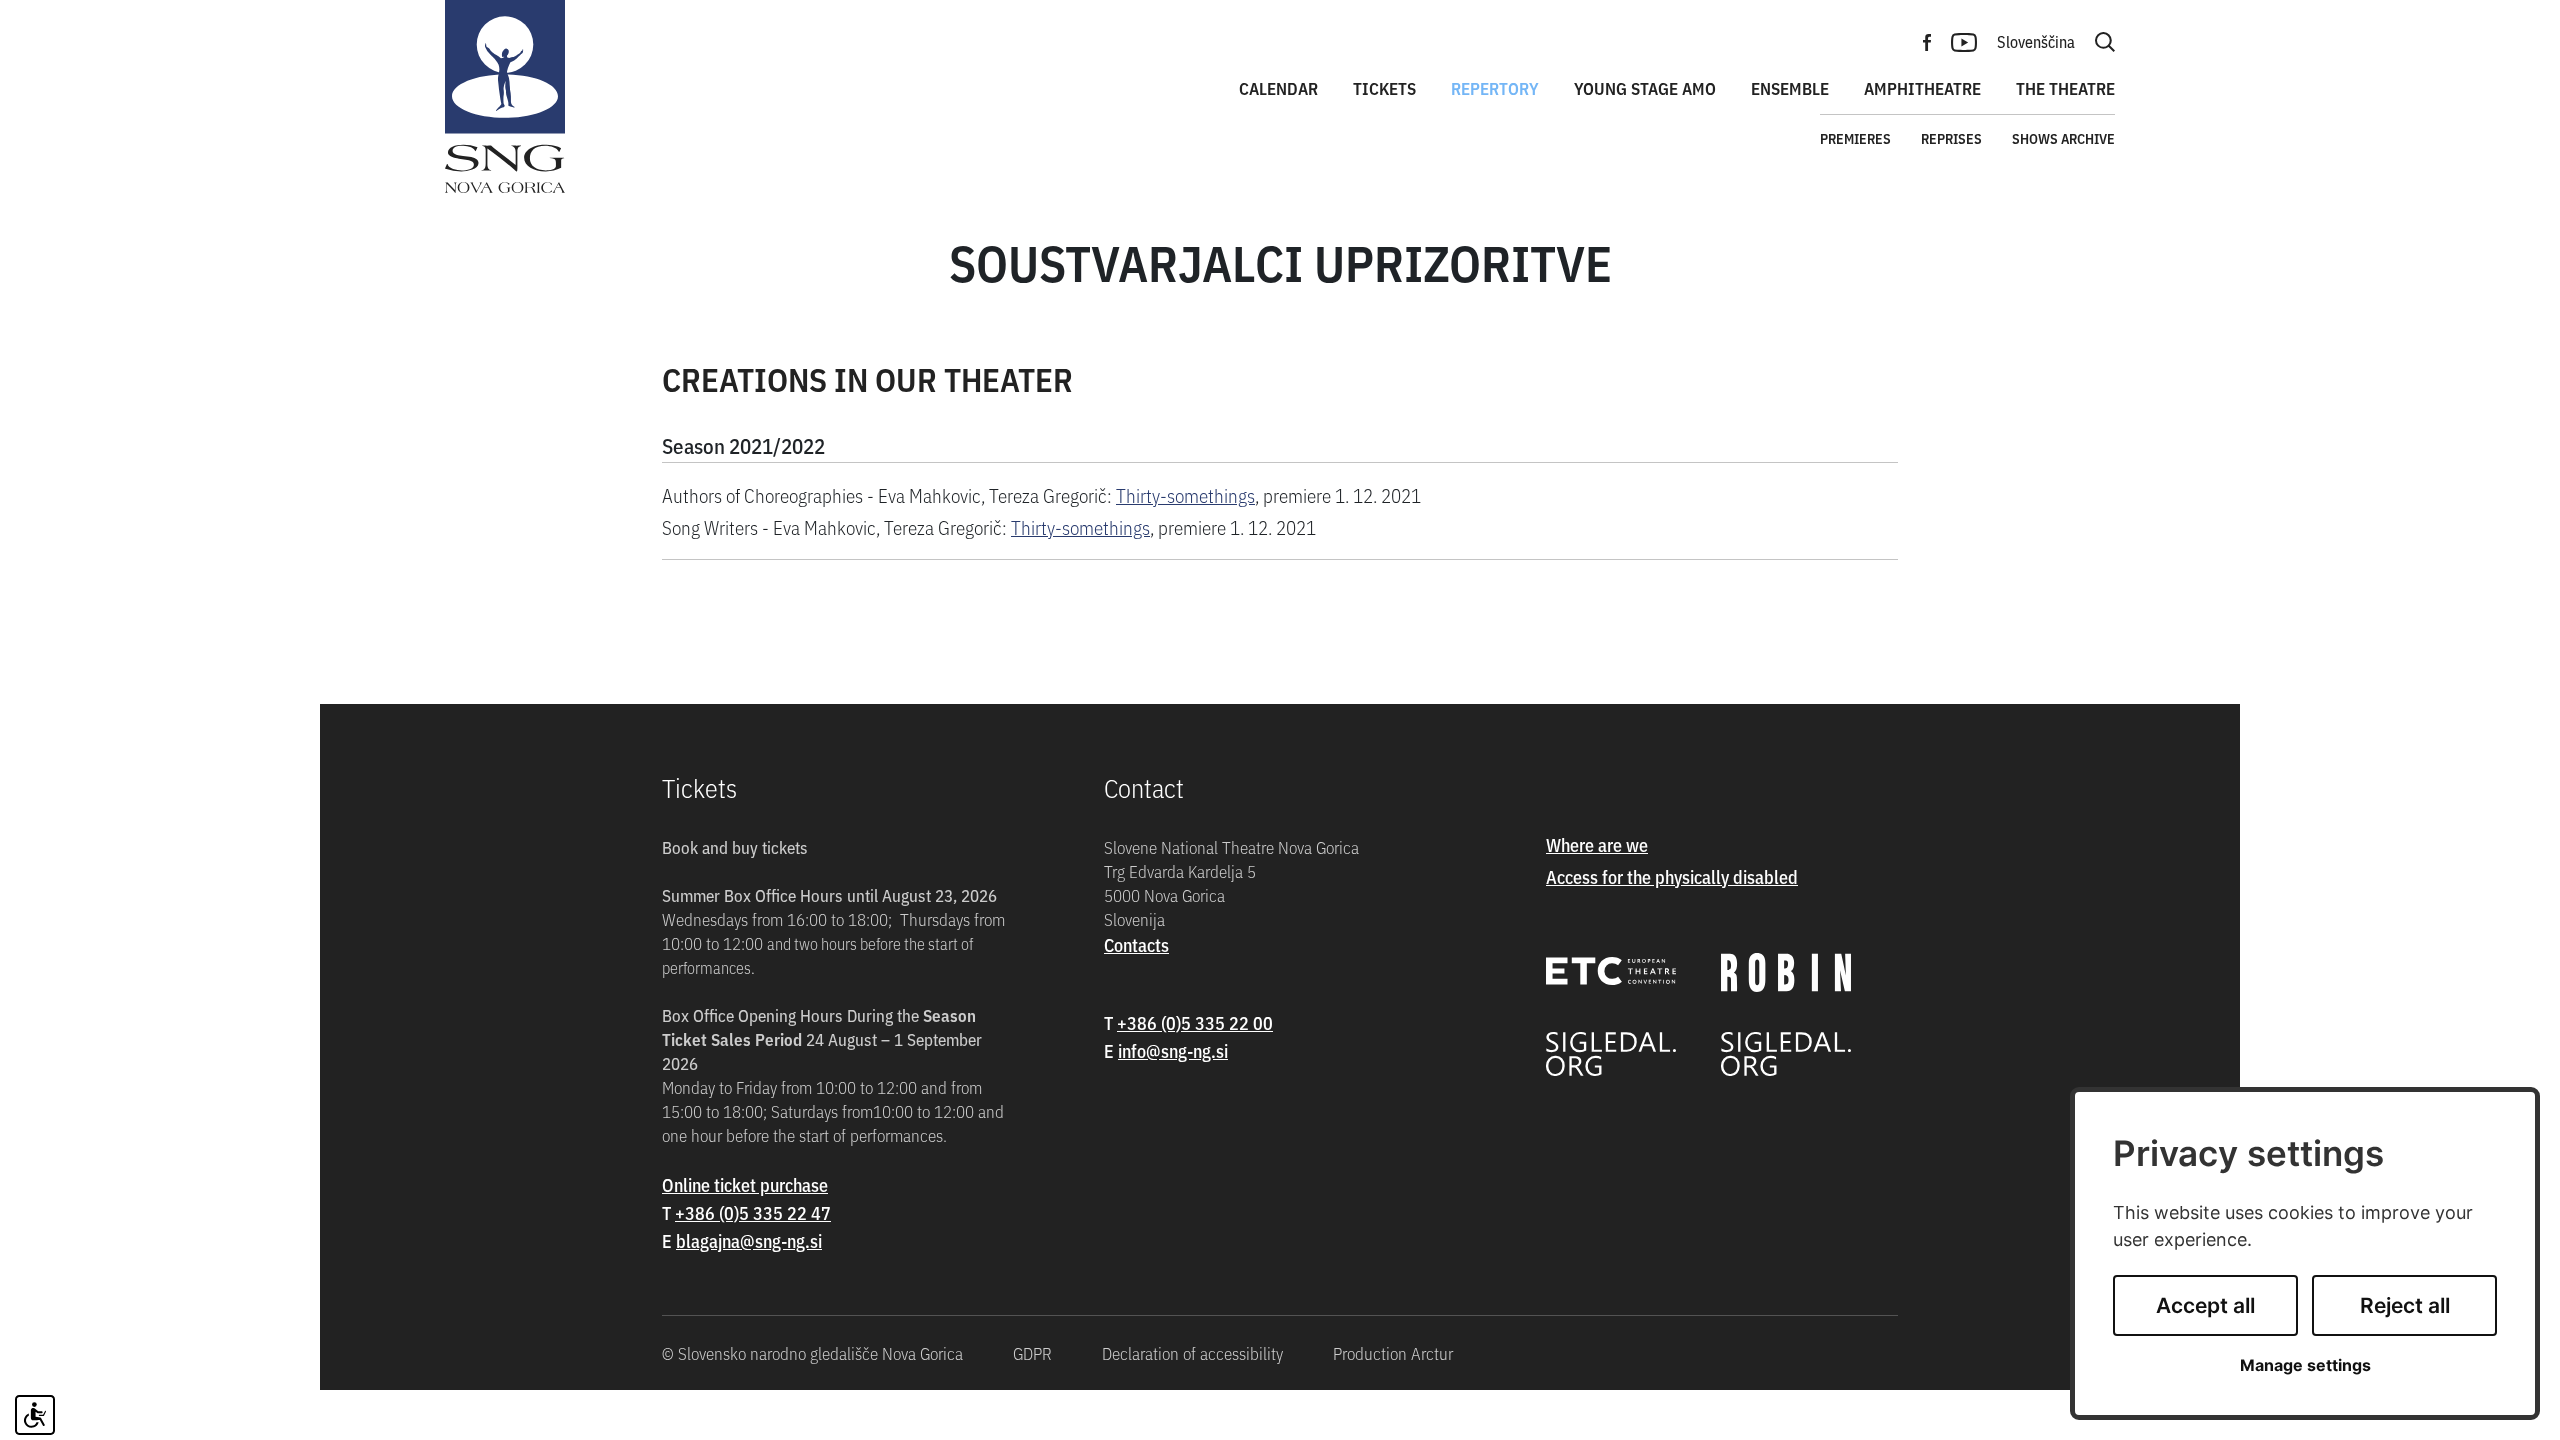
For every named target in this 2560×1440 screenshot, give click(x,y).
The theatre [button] (2065, 88)
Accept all (2205, 1305)
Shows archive (2063, 138)
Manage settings (2305, 1365)
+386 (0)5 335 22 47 (753, 1212)
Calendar (1278, 88)
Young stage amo (1645, 88)
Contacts (1136, 944)
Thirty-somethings (1185, 494)
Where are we (1597, 844)
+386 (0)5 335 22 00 (1195, 1022)
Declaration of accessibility (1192, 1353)
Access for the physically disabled (1672, 876)
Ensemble (1790, 88)
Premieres (1855, 138)
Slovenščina (2036, 41)
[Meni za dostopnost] (35, 1415)
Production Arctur (1393, 1353)
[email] (749, 1240)
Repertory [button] (1495, 88)
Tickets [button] (1384, 88)
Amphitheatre (1922, 88)
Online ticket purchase (745, 1184)
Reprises (1951, 138)
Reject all (2405, 1305)
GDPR (1032, 1353)
